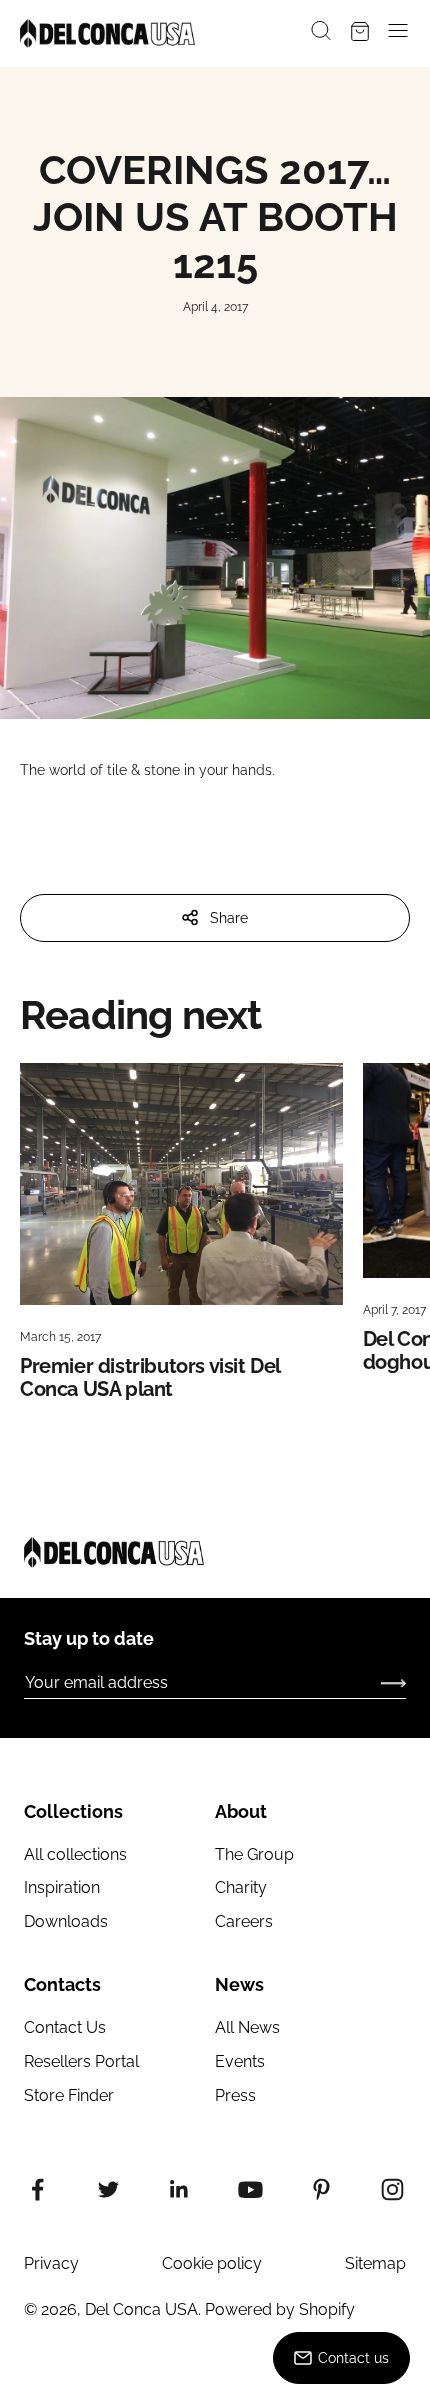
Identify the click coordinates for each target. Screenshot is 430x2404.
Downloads (66, 1921)
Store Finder (69, 2095)
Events (240, 2061)
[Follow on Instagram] (392, 2189)
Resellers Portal (81, 2061)
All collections (75, 1854)
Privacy (51, 2263)
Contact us (353, 2358)
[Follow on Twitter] (108, 2189)
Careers (244, 1921)
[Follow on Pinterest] (321, 2189)
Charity (241, 1887)
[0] (360, 33)
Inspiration (62, 1887)
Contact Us (65, 2027)
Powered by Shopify (280, 2309)
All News (247, 2027)
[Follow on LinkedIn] (179, 2189)
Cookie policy (212, 2263)
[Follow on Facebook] (37, 2189)
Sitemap (375, 2263)
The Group (254, 1854)
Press (235, 2095)
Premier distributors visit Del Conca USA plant (150, 1377)
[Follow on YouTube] (250, 2189)
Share (229, 918)
